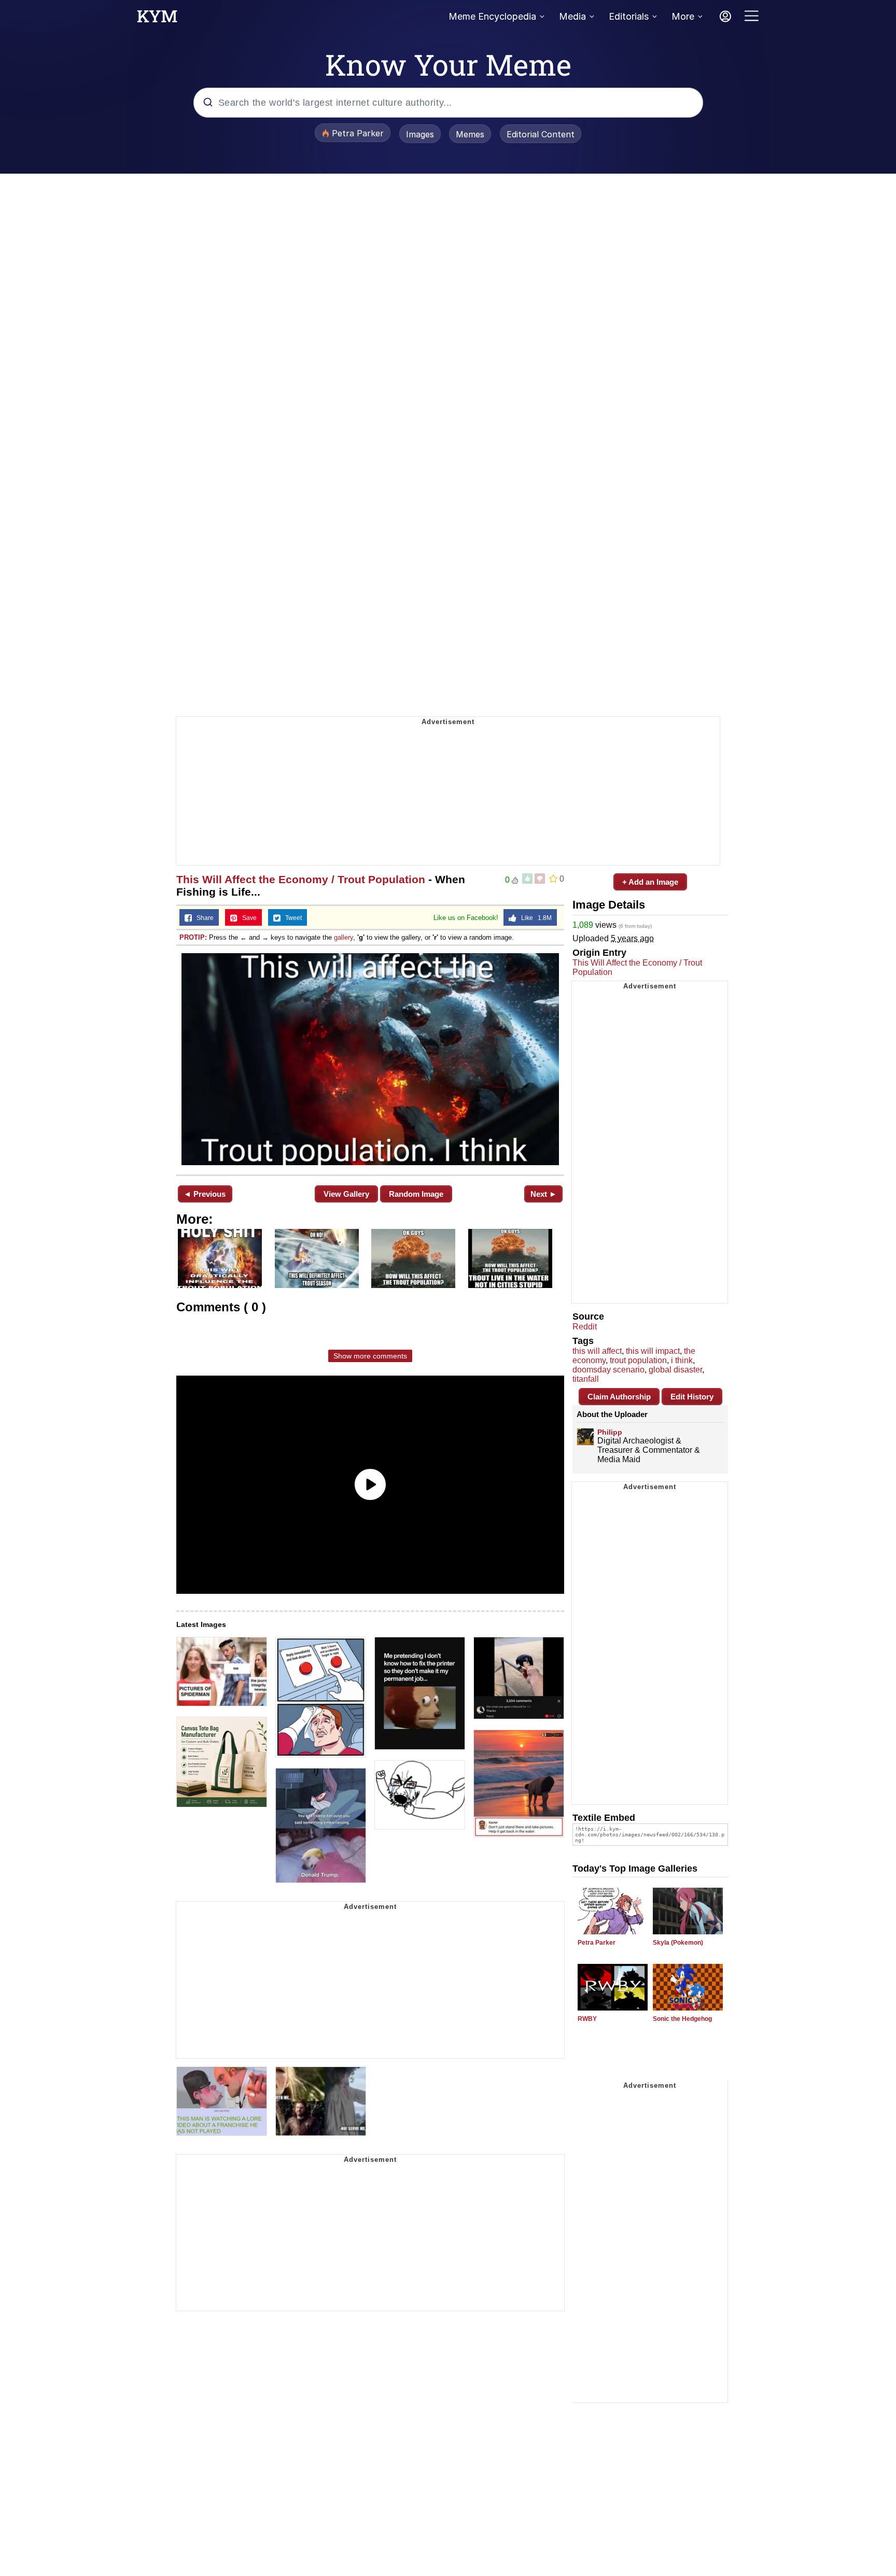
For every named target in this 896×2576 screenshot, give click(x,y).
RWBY (587, 2019)
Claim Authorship (619, 1397)
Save (247, 918)
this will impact (653, 1351)
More (683, 16)
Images (420, 134)
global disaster (675, 1370)
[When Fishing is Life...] (370, 1059)
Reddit (585, 1327)
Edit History (692, 1397)
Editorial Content (541, 134)
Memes (470, 134)
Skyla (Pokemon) (678, 1943)
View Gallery (346, 1194)
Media (572, 16)
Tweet (291, 918)
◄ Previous (205, 1194)
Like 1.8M (534, 918)
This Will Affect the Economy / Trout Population (301, 879)
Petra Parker (597, 1943)
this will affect (597, 1351)
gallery (344, 937)
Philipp (610, 1432)
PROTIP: (193, 937)
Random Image (416, 1194)
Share (203, 918)
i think (682, 1360)
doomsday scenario (608, 1370)
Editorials (629, 16)
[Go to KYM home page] (157, 19)
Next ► (544, 1194)
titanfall (586, 1379)
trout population (638, 1360)
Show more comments (370, 1356)
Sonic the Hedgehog (682, 2019)
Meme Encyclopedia (492, 16)
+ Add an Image (650, 882)
